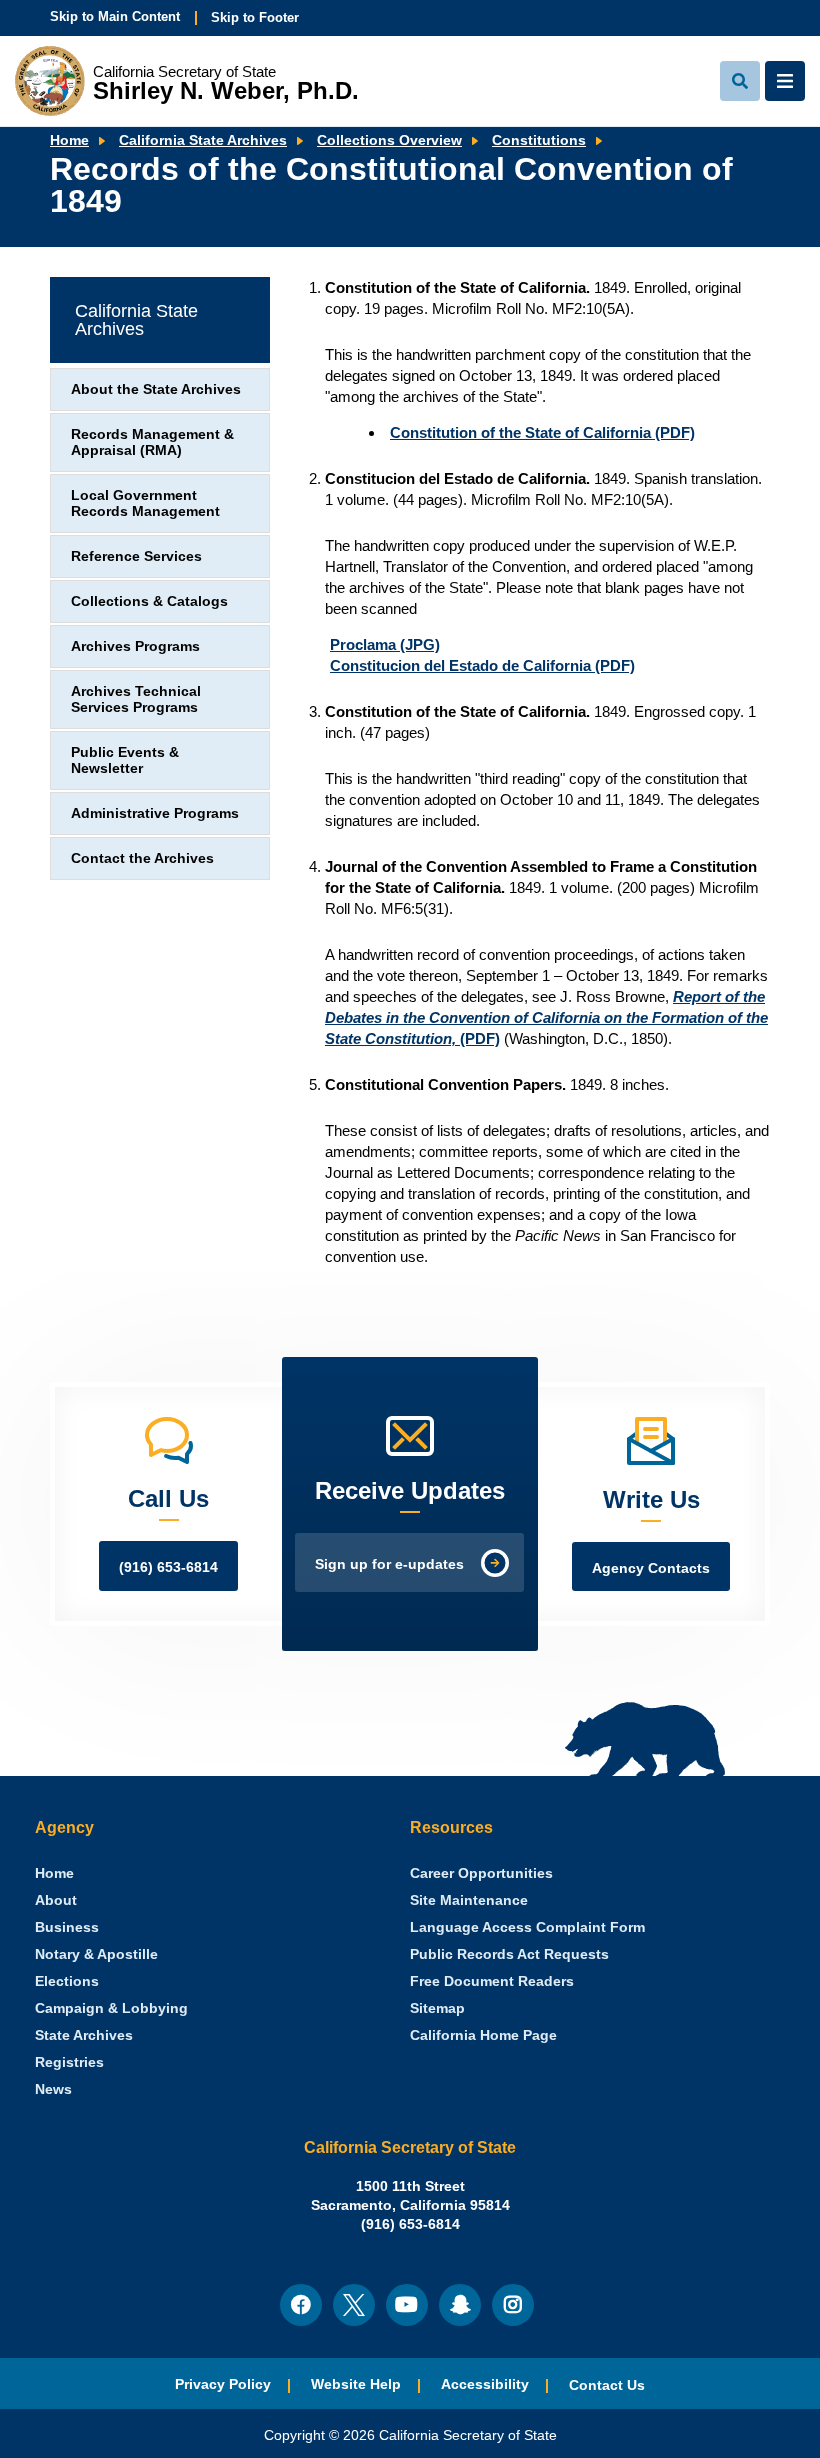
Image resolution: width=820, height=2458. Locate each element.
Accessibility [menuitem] (485, 2384)
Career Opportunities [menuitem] (481, 1873)
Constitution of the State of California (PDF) (542, 432)
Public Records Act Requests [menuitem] (509, 1954)
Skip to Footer (255, 17)
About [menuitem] (56, 1900)
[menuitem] (54, 1873)
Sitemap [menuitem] (437, 2008)
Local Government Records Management (145, 503)
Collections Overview (389, 140)
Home (69, 140)
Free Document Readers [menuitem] (492, 1981)
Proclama (385, 644)
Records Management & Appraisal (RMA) (152, 442)
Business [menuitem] (67, 1927)
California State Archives (203, 140)
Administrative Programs (155, 813)
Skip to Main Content (115, 16)
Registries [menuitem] (69, 2062)
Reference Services (136, 556)
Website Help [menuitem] (356, 2384)
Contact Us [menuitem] (607, 2385)
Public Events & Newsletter (125, 760)
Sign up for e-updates (389, 1564)
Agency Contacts (651, 1568)
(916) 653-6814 (168, 1567)
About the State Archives (156, 389)
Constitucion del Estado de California (482, 665)
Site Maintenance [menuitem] (469, 1900)
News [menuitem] (53, 2089)
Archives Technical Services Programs (136, 699)
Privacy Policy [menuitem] (223, 2384)
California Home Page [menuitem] (483, 2035)
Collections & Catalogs (149, 601)
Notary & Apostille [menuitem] (96, 1954)
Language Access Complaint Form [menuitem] (527, 1927)
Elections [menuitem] (67, 1981)
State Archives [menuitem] (84, 2035)
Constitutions (539, 140)
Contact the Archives (142, 858)
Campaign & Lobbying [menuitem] (111, 2008)
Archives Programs (135, 646)
